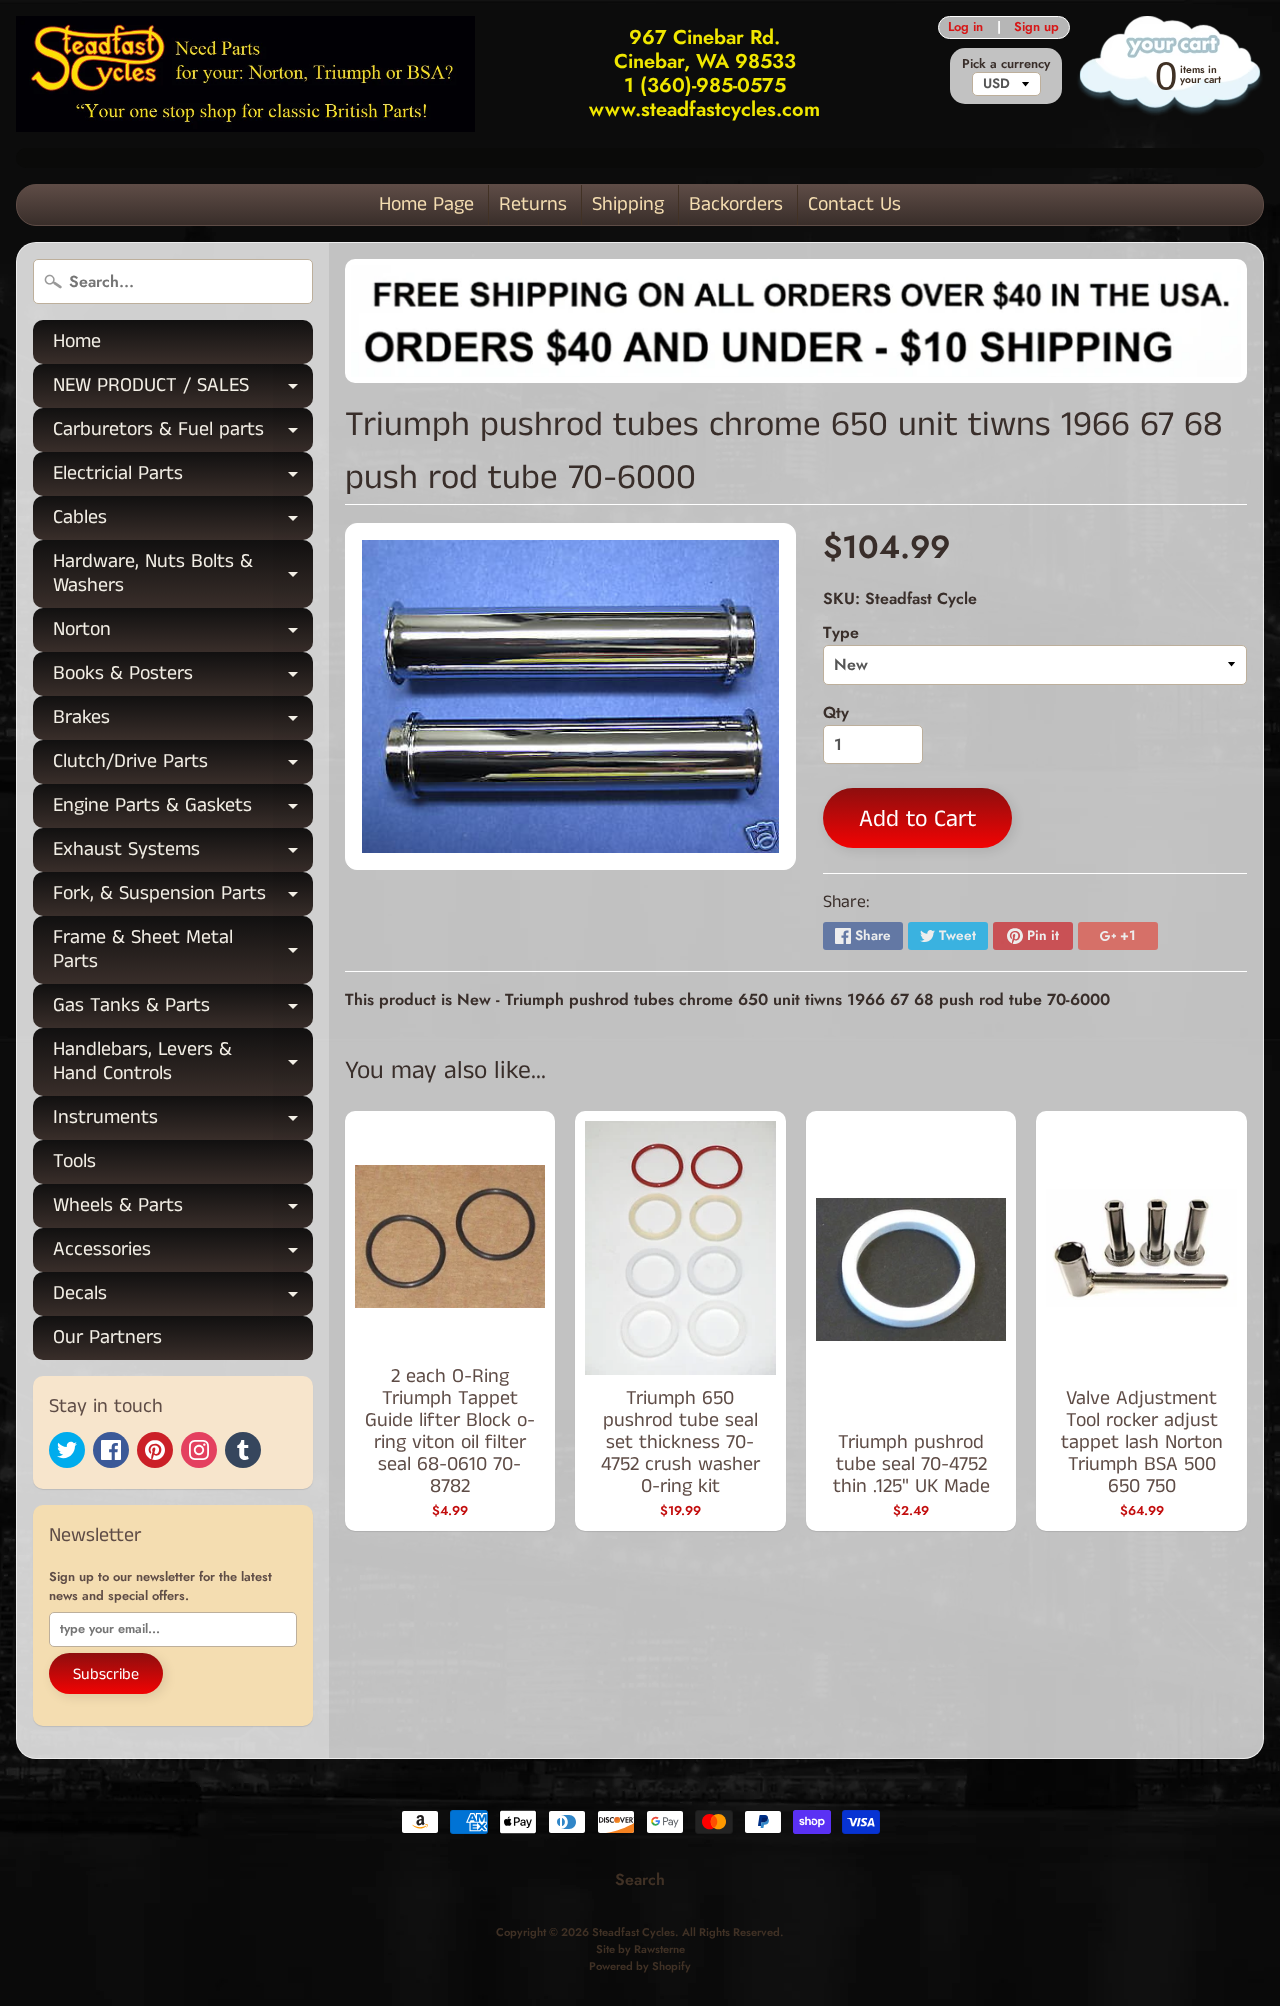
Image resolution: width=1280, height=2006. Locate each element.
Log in (965, 27)
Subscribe (106, 1674)
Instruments (183, 1121)
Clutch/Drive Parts (183, 765)
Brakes (183, 721)
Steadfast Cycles (633, 1932)
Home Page (426, 204)
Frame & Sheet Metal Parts (183, 951)
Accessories (183, 1253)
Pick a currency (1006, 63)
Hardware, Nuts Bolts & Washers (183, 575)
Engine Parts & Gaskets (183, 809)
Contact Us (854, 204)
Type (841, 632)
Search (640, 1879)
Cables (183, 521)
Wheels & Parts (183, 1209)
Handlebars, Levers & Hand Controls (183, 1063)
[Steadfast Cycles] (245, 73)
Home (77, 341)
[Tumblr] (243, 1450)
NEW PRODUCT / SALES (183, 389)
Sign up (1036, 27)
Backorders (736, 204)
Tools (74, 1161)
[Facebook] (111, 1450)
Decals (183, 1297)
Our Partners (107, 1337)
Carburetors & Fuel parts (183, 433)
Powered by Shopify (640, 1966)
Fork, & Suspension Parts (183, 897)
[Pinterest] (155, 1450)
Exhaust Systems (183, 853)
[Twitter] (67, 1450)
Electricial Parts (183, 477)
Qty (836, 712)
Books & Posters (183, 677)
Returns (533, 204)
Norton (183, 633)
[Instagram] (199, 1450)
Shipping (628, 204)
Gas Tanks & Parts (183, 1009)
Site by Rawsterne (640, 1949)
